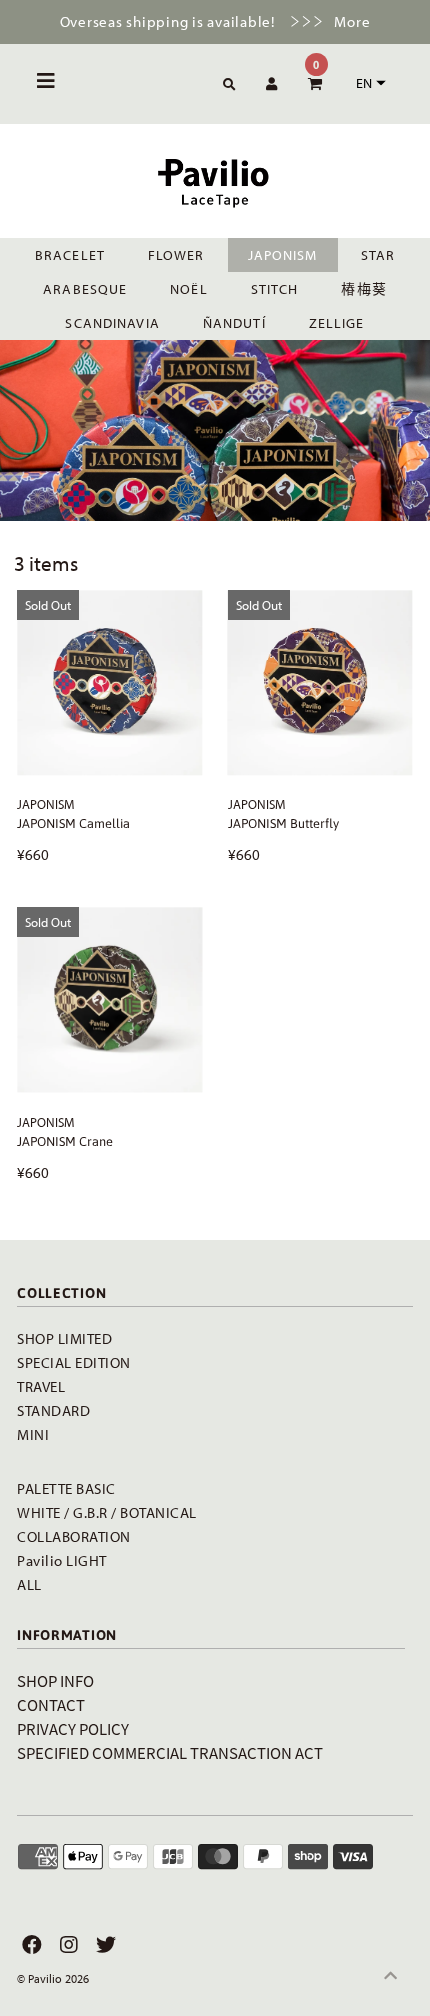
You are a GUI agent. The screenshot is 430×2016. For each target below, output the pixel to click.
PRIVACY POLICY (73, 1728)
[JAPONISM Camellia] (109, 682)
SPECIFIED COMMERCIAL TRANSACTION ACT (170, 1752)
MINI (33, 1434)
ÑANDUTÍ (234, 323)
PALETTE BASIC (66, 1488)
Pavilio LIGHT (62, 1560)
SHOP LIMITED (64, 1338)
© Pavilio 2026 (53, 1978)
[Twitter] (103, 1945)
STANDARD (53, 1410)
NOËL (188, 289)
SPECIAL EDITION (74, 1362)
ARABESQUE (85, 289)
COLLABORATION (74, 1536)
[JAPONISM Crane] (109, 999)
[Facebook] (29, 1945)
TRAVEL (41, 1386)
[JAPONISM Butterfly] (320, 682)
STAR (378, 255)
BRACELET (70, 255)
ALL (29, 1584)
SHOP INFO (55, 1680)
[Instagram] (66, 1945)
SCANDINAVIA (112, 323)
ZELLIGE (337, 323)
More (352, 21)
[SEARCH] (226, 85)
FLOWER (176, 255)
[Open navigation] (46, 84)
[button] (368, 83)
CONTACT (51, 1704)
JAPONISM (283, 255)
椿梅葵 (363, 289)
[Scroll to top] (390, 1976)
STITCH (275, 289)
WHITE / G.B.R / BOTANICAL (107, 1512)
